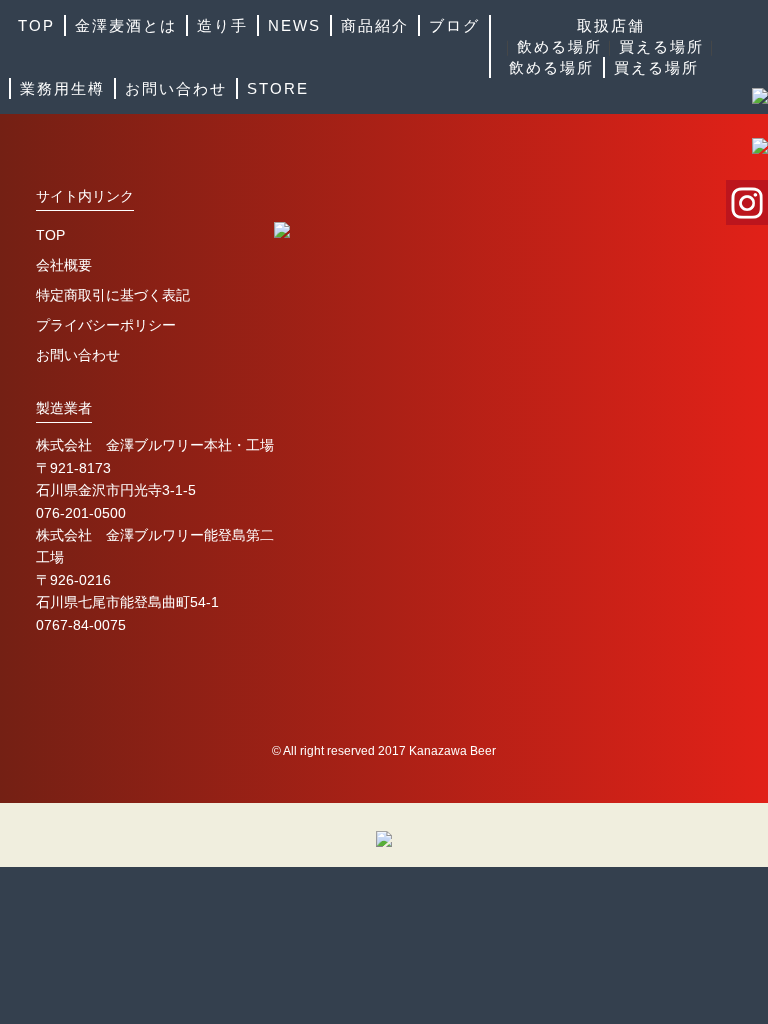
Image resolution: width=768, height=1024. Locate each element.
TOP (36, 25)
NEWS (294, 25)
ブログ (454, 25)
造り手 (222, 25)
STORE (278, 88)
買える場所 (661, 46)
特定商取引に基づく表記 (113, 295)
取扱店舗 (611, 25)
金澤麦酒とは (126, 25)
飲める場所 (559, 46)
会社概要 (64, 265)
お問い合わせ (176, 88)
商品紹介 (375, 25)
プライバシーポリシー (106, 325)
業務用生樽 (62, 88)
